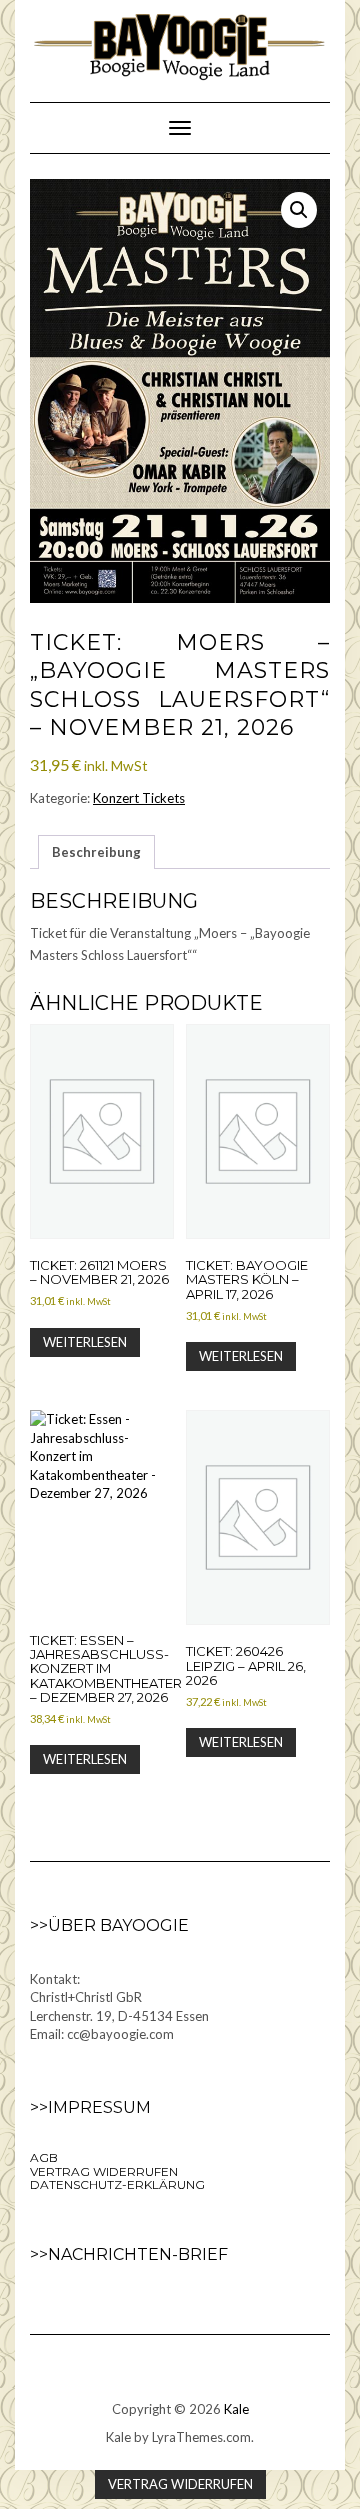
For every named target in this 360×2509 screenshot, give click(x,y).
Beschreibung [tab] (96, 852)
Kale (236, 2409)
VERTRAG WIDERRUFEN (104, 2171)
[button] (299, 210)
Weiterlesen (85, 1342)
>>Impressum (90, 2107)
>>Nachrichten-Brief (129, 2254)
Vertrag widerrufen (180, 2484)
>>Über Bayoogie (109, 1925)
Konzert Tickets (139, 798)
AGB (44, 2157)
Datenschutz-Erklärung (117, 2184)
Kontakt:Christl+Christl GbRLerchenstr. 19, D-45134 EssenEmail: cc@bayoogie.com (119, 2007)
